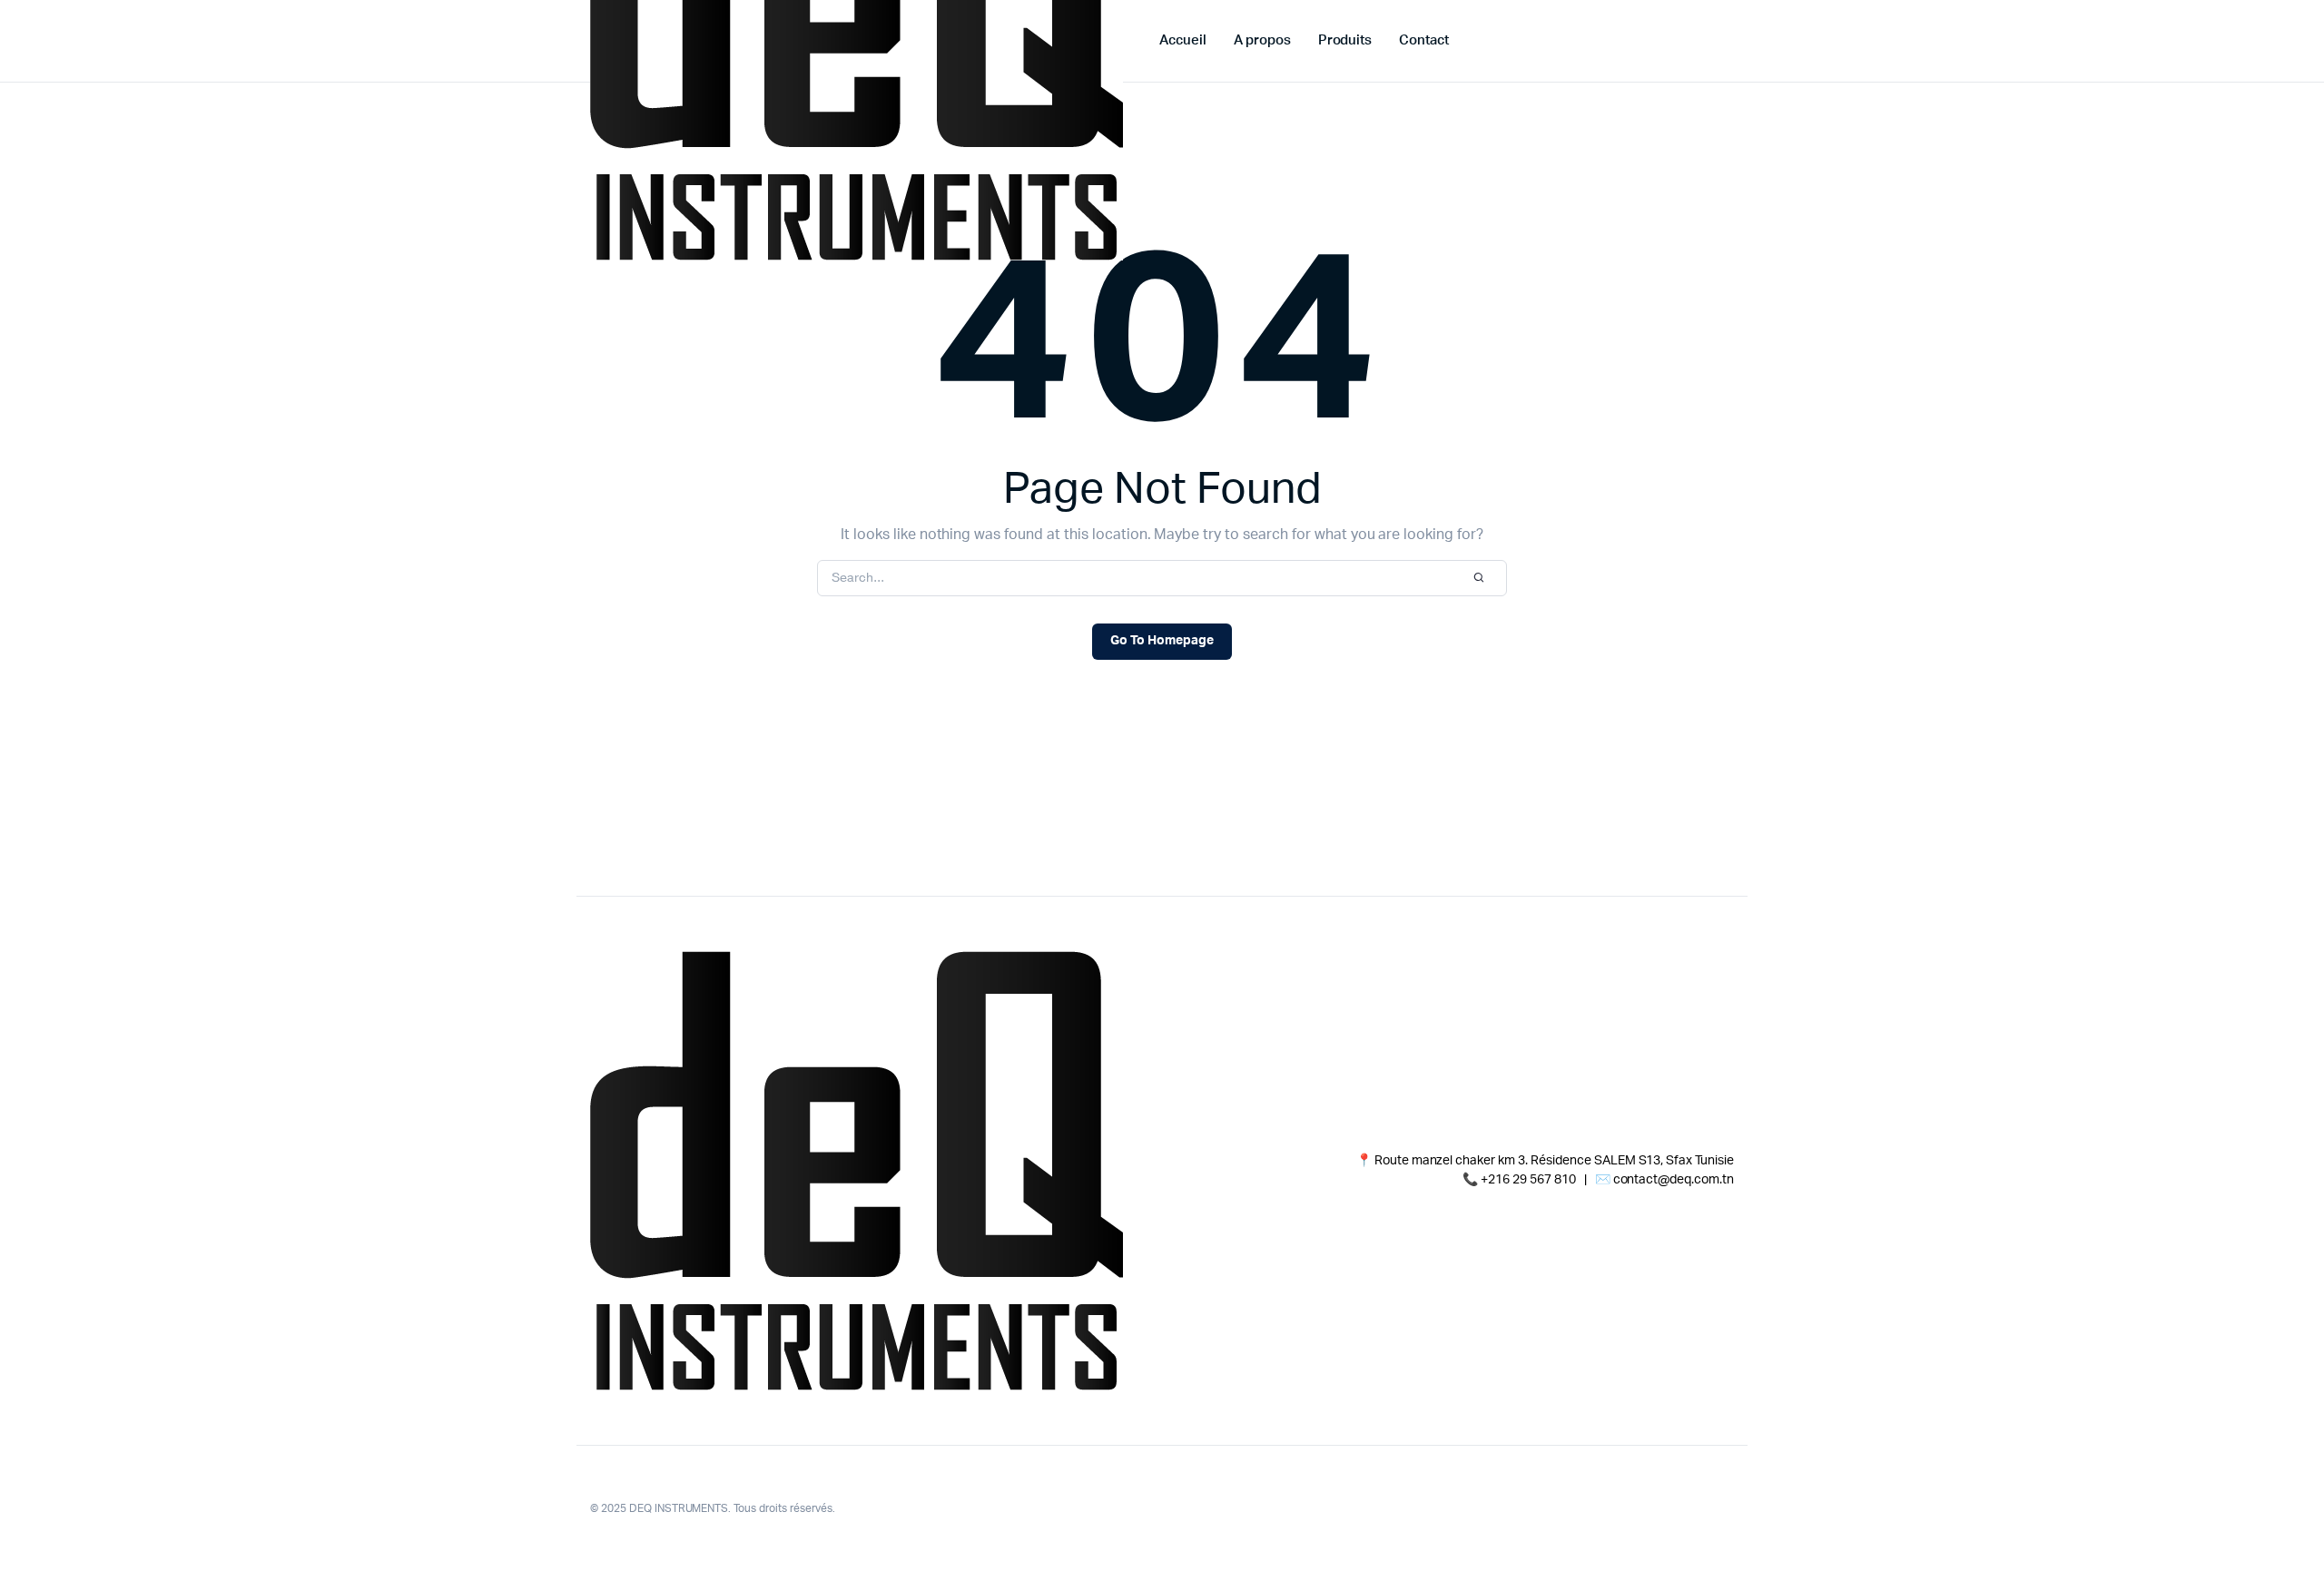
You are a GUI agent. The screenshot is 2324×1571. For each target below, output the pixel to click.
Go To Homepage (1162, 641)
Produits (1345, 40)
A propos (1262, 40)
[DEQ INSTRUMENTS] (857, 1171)
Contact (1424, 40)
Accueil (1183, 40)
